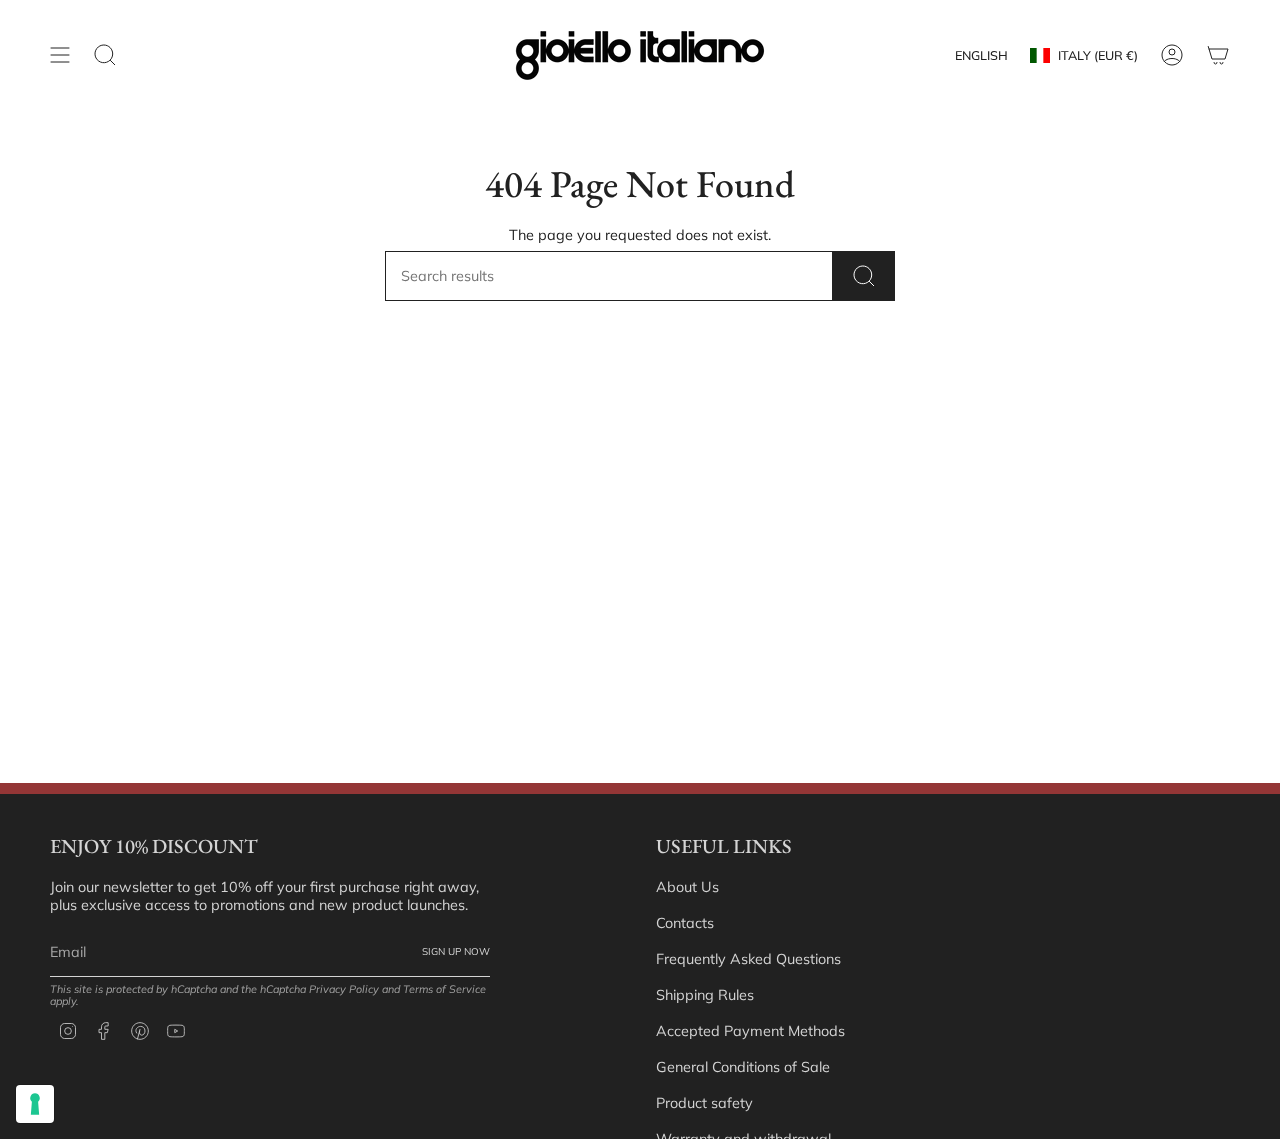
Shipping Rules (705, 995)
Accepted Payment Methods (750, 1031)
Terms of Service (444, 989)
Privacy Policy (344, 989)
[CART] (1218, 55)
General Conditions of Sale (743, 1067)
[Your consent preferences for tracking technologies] (35, 1104)
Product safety (704, 1103)
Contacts (685, 923)
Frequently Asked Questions (748, 959)
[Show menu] (60, 55)
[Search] (864, 276)
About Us (687, 887)
